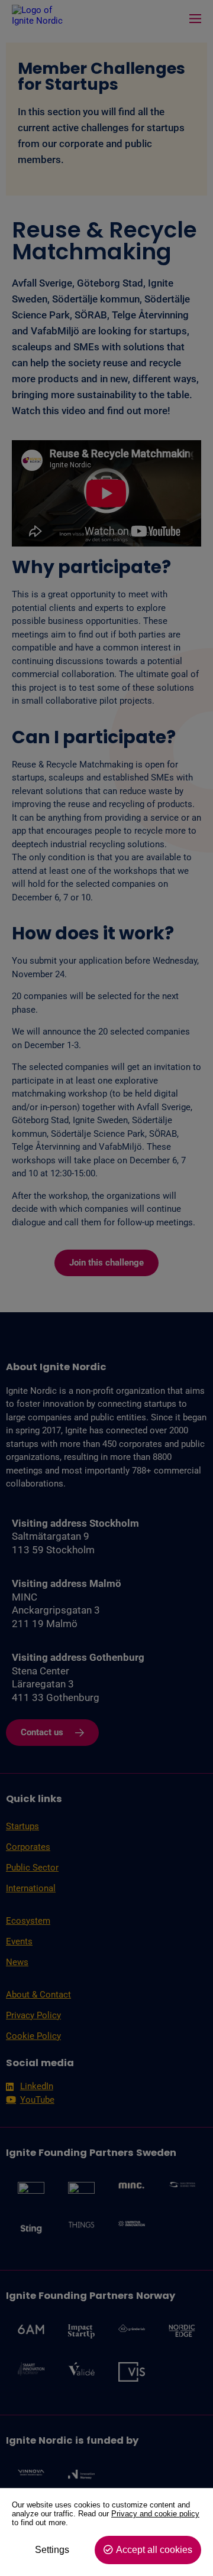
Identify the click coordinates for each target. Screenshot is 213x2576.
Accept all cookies (154, 2550)
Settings (52, 2550)
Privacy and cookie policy (155, 2514)
